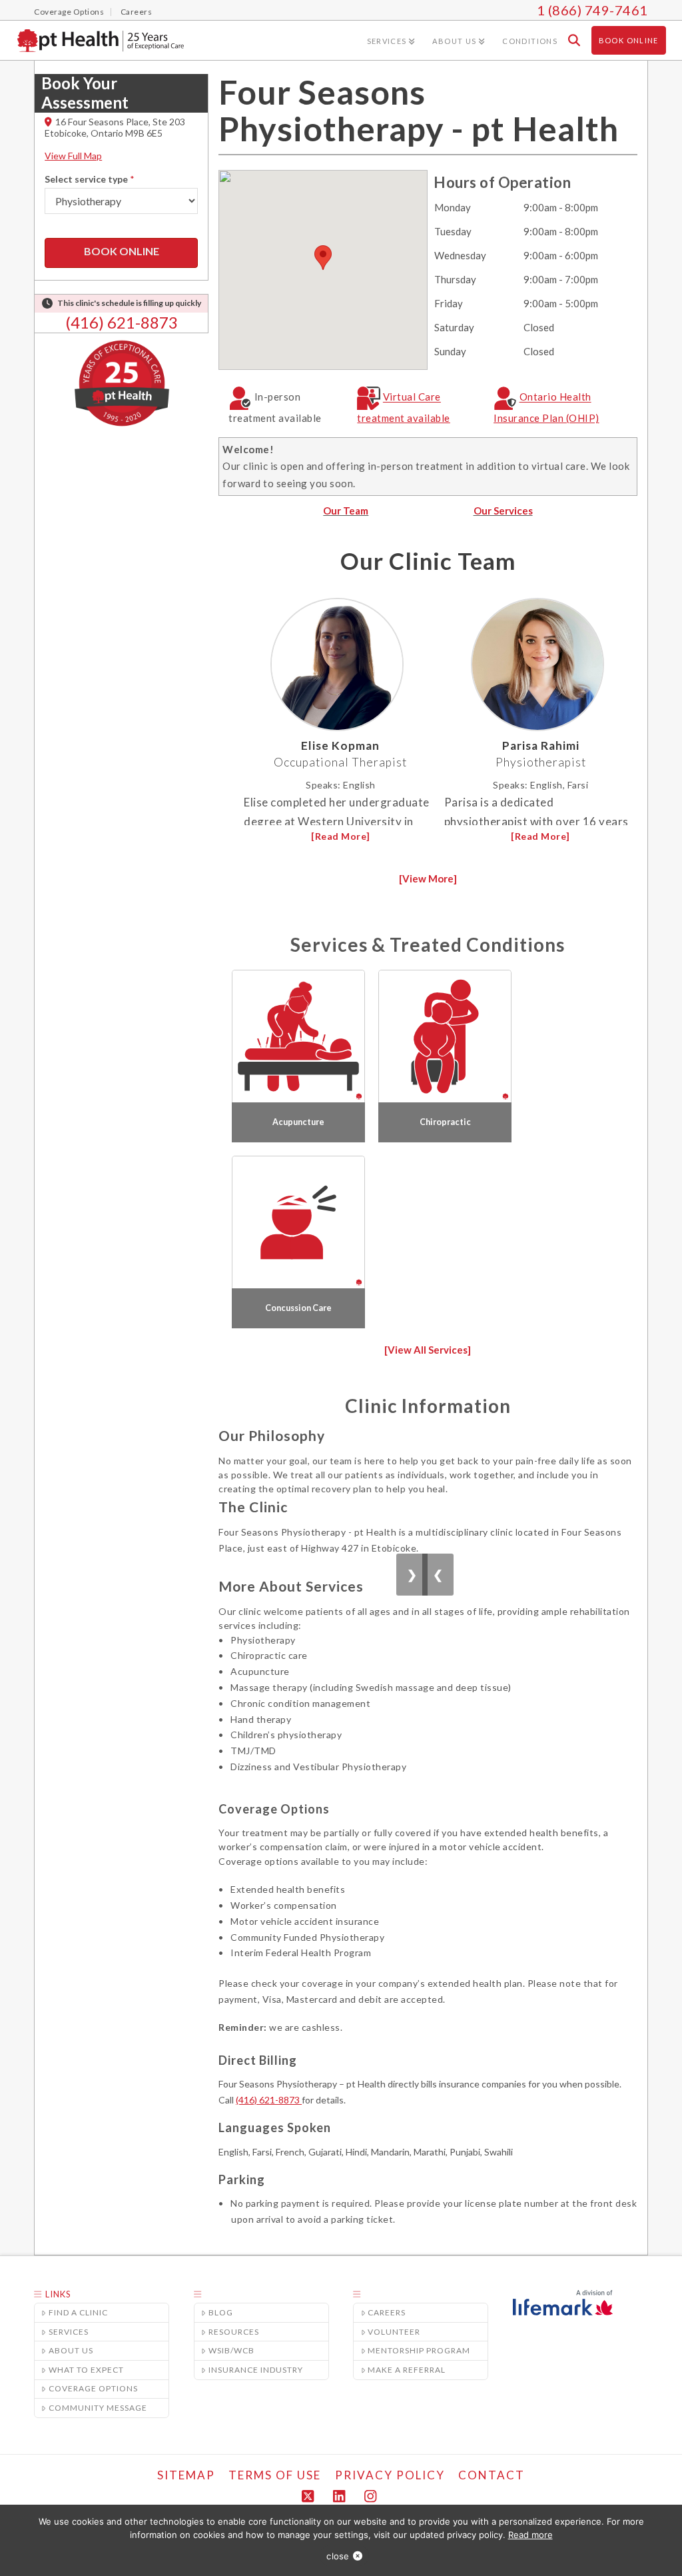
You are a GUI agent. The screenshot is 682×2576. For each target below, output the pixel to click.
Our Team (346, 511)
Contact (492, 2475)
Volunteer (394, 2332)
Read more (530, 2535)
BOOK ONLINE (122, 251)
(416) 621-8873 (122, 322)
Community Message (98, 2408)
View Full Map (73, 156)
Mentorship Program (419, 2350)
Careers (387, 2312)
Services (69, 2332)
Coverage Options (93, 2388)
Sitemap (186, 2475)
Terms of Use (275, 2475)
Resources (234, 2332)
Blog (221, 2312)
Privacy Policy (390, 2475)
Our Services (503, 511)
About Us (71, 2350)
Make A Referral (407, 2370)
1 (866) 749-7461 (592, 10)
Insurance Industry (256, 2370)
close (338, 2556)
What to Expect (86, 2370)
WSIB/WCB (231, 2350)
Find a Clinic (78, 2312)
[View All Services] (428, 1350)
